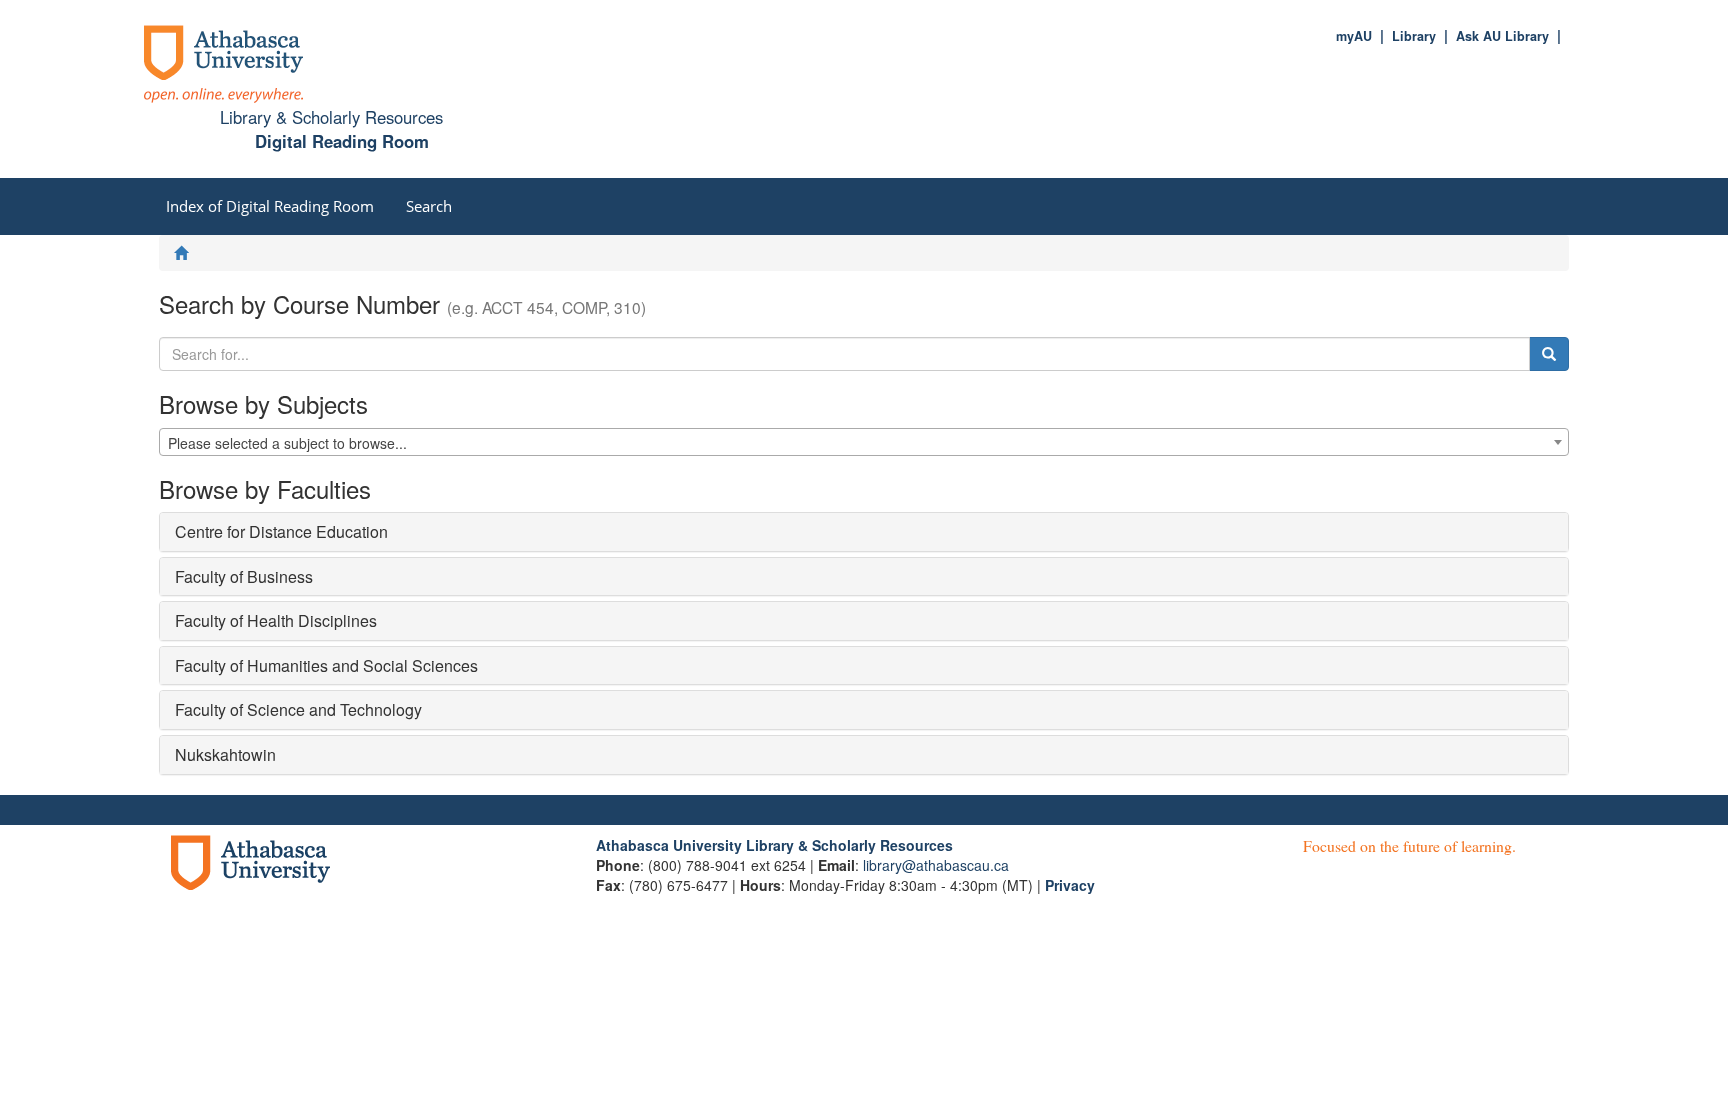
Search (429, 206)
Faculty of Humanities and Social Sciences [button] (326, 665)
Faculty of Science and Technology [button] (298, 709)
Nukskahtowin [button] (225, 754)
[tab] (864, 532)
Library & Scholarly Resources (331, 117)
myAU (1354, 36)
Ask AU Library (1502, 36)
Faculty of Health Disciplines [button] (276, 620)
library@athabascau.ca (936, 865)
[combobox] (864, 442)
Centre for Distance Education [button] (281, 531)
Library (1414, 36)
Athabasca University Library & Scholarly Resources (774, 845)
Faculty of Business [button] (244, 576)
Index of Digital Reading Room (270, 206)
